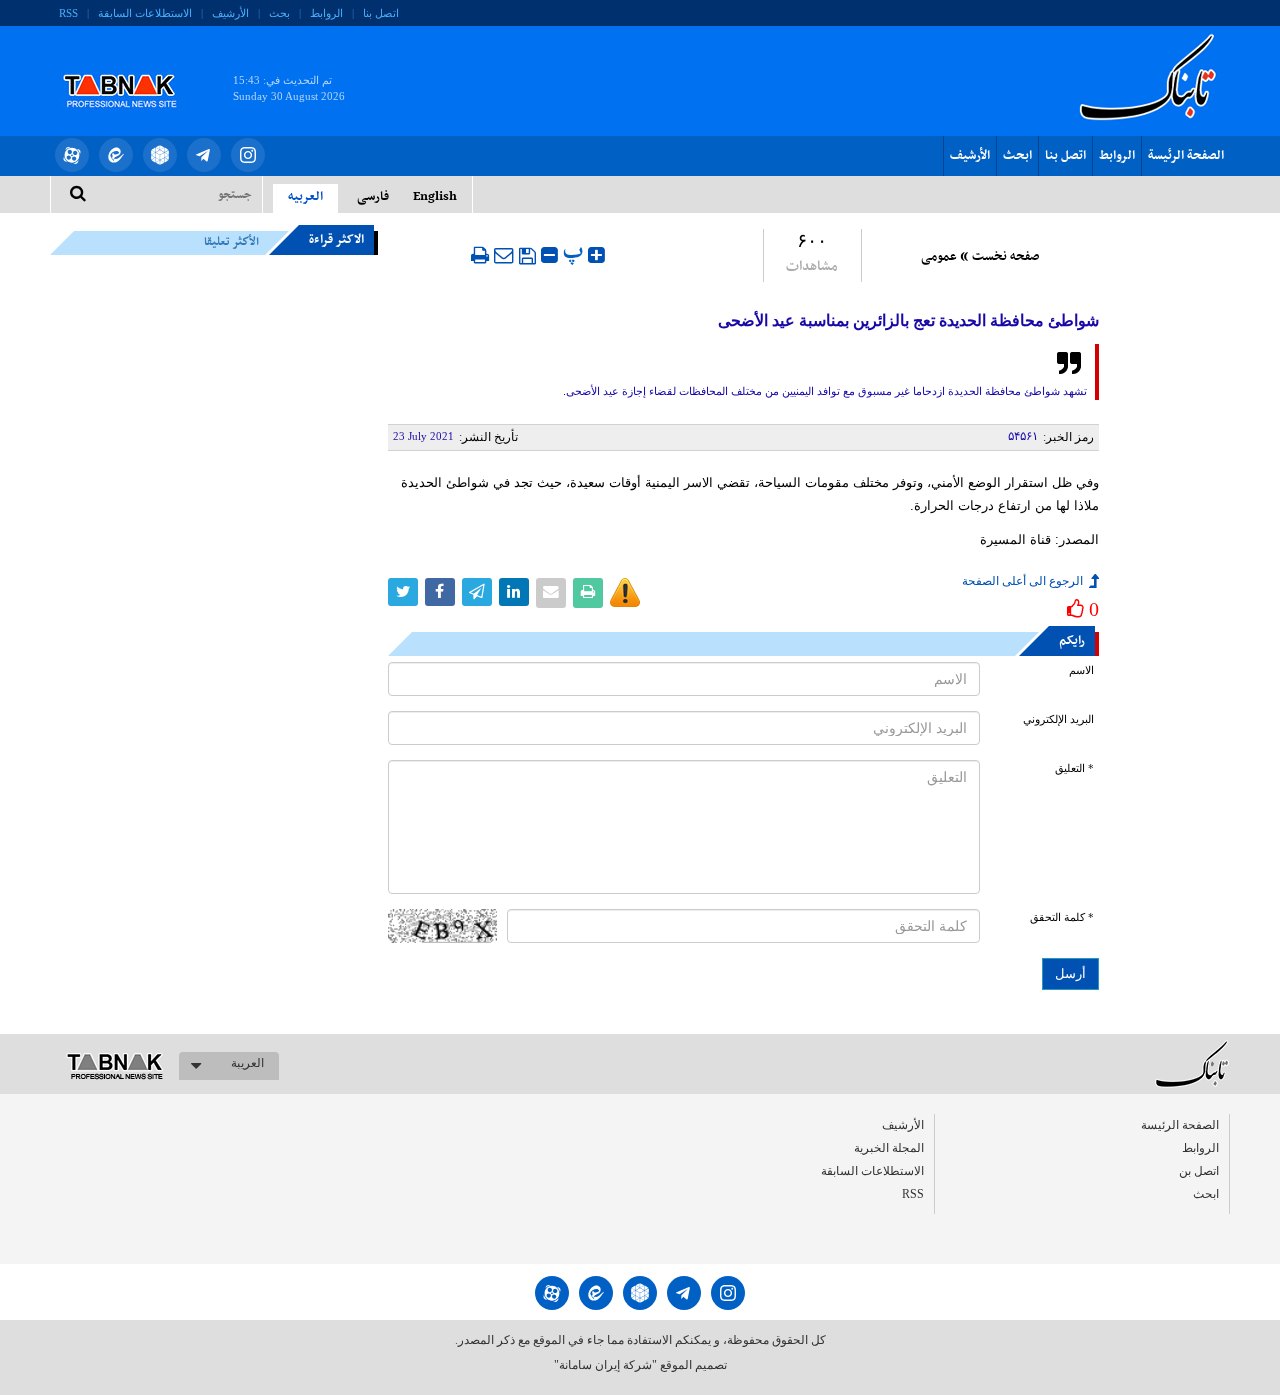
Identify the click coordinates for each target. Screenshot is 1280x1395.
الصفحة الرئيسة (1186, 156)
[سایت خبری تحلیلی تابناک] (132, 68)
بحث (279, 13)
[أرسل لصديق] (504, 255)
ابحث (1017, 156)
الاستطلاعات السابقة (145, 13)
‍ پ (575, 252)
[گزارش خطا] (625, 593)
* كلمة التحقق (1062, 917)
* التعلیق (1074, 768)
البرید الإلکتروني (1058, 719)
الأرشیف (230, 13)
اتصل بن (1199, 1171)
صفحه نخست (1005, 257)
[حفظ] (527, 256)
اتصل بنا (381, 13)
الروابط (326, 13)
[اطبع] (480, 255)
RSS (68, 13)
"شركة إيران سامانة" (605, 1365)
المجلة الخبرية (889, 1148)
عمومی (939, 257)
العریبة (247, 1063)
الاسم (1081, 670)
